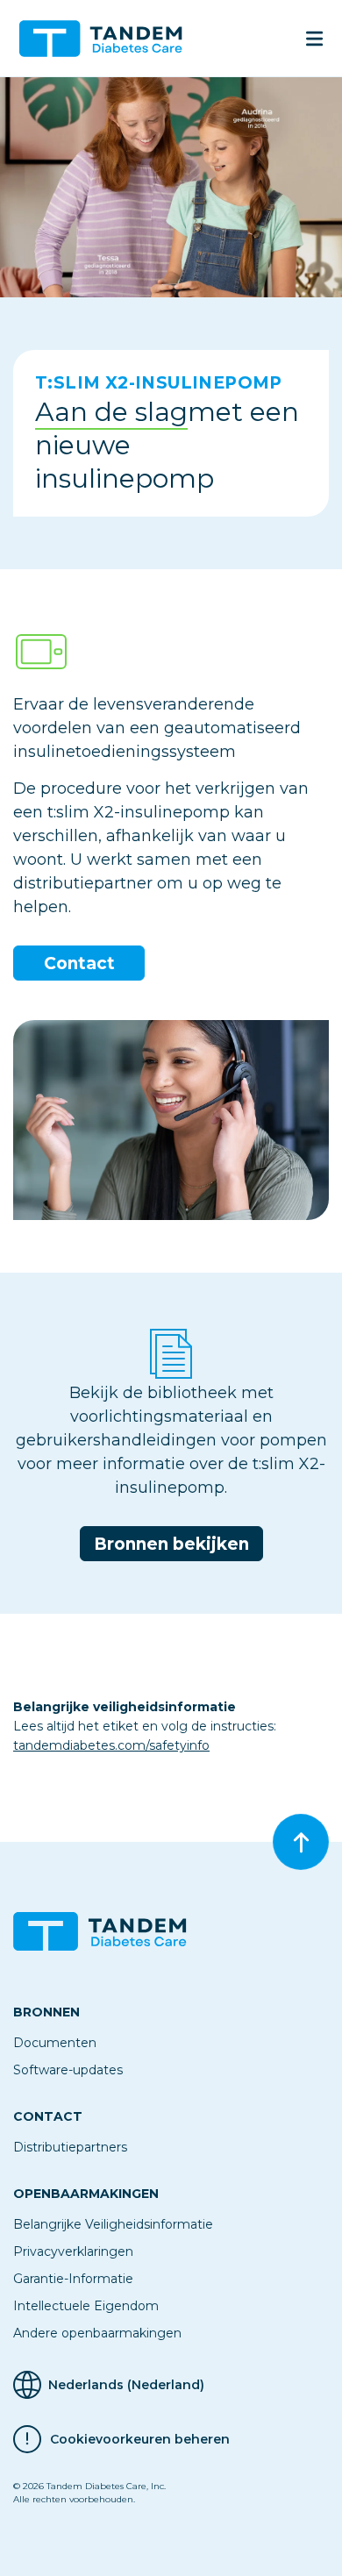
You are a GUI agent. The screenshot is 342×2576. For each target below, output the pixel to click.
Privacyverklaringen (73, 2251)
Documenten (55, 2043)
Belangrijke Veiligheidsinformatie (113, 2224)
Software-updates (68, 2070)
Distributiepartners (70, 2147)
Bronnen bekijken (171, 1544)
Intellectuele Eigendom (86, 2306)
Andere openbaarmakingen (97, 2333)
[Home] (108, 39)
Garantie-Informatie (73, 2279)
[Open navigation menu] (314, 39)
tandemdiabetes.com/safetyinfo (111, 1745)
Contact (79, 963)
